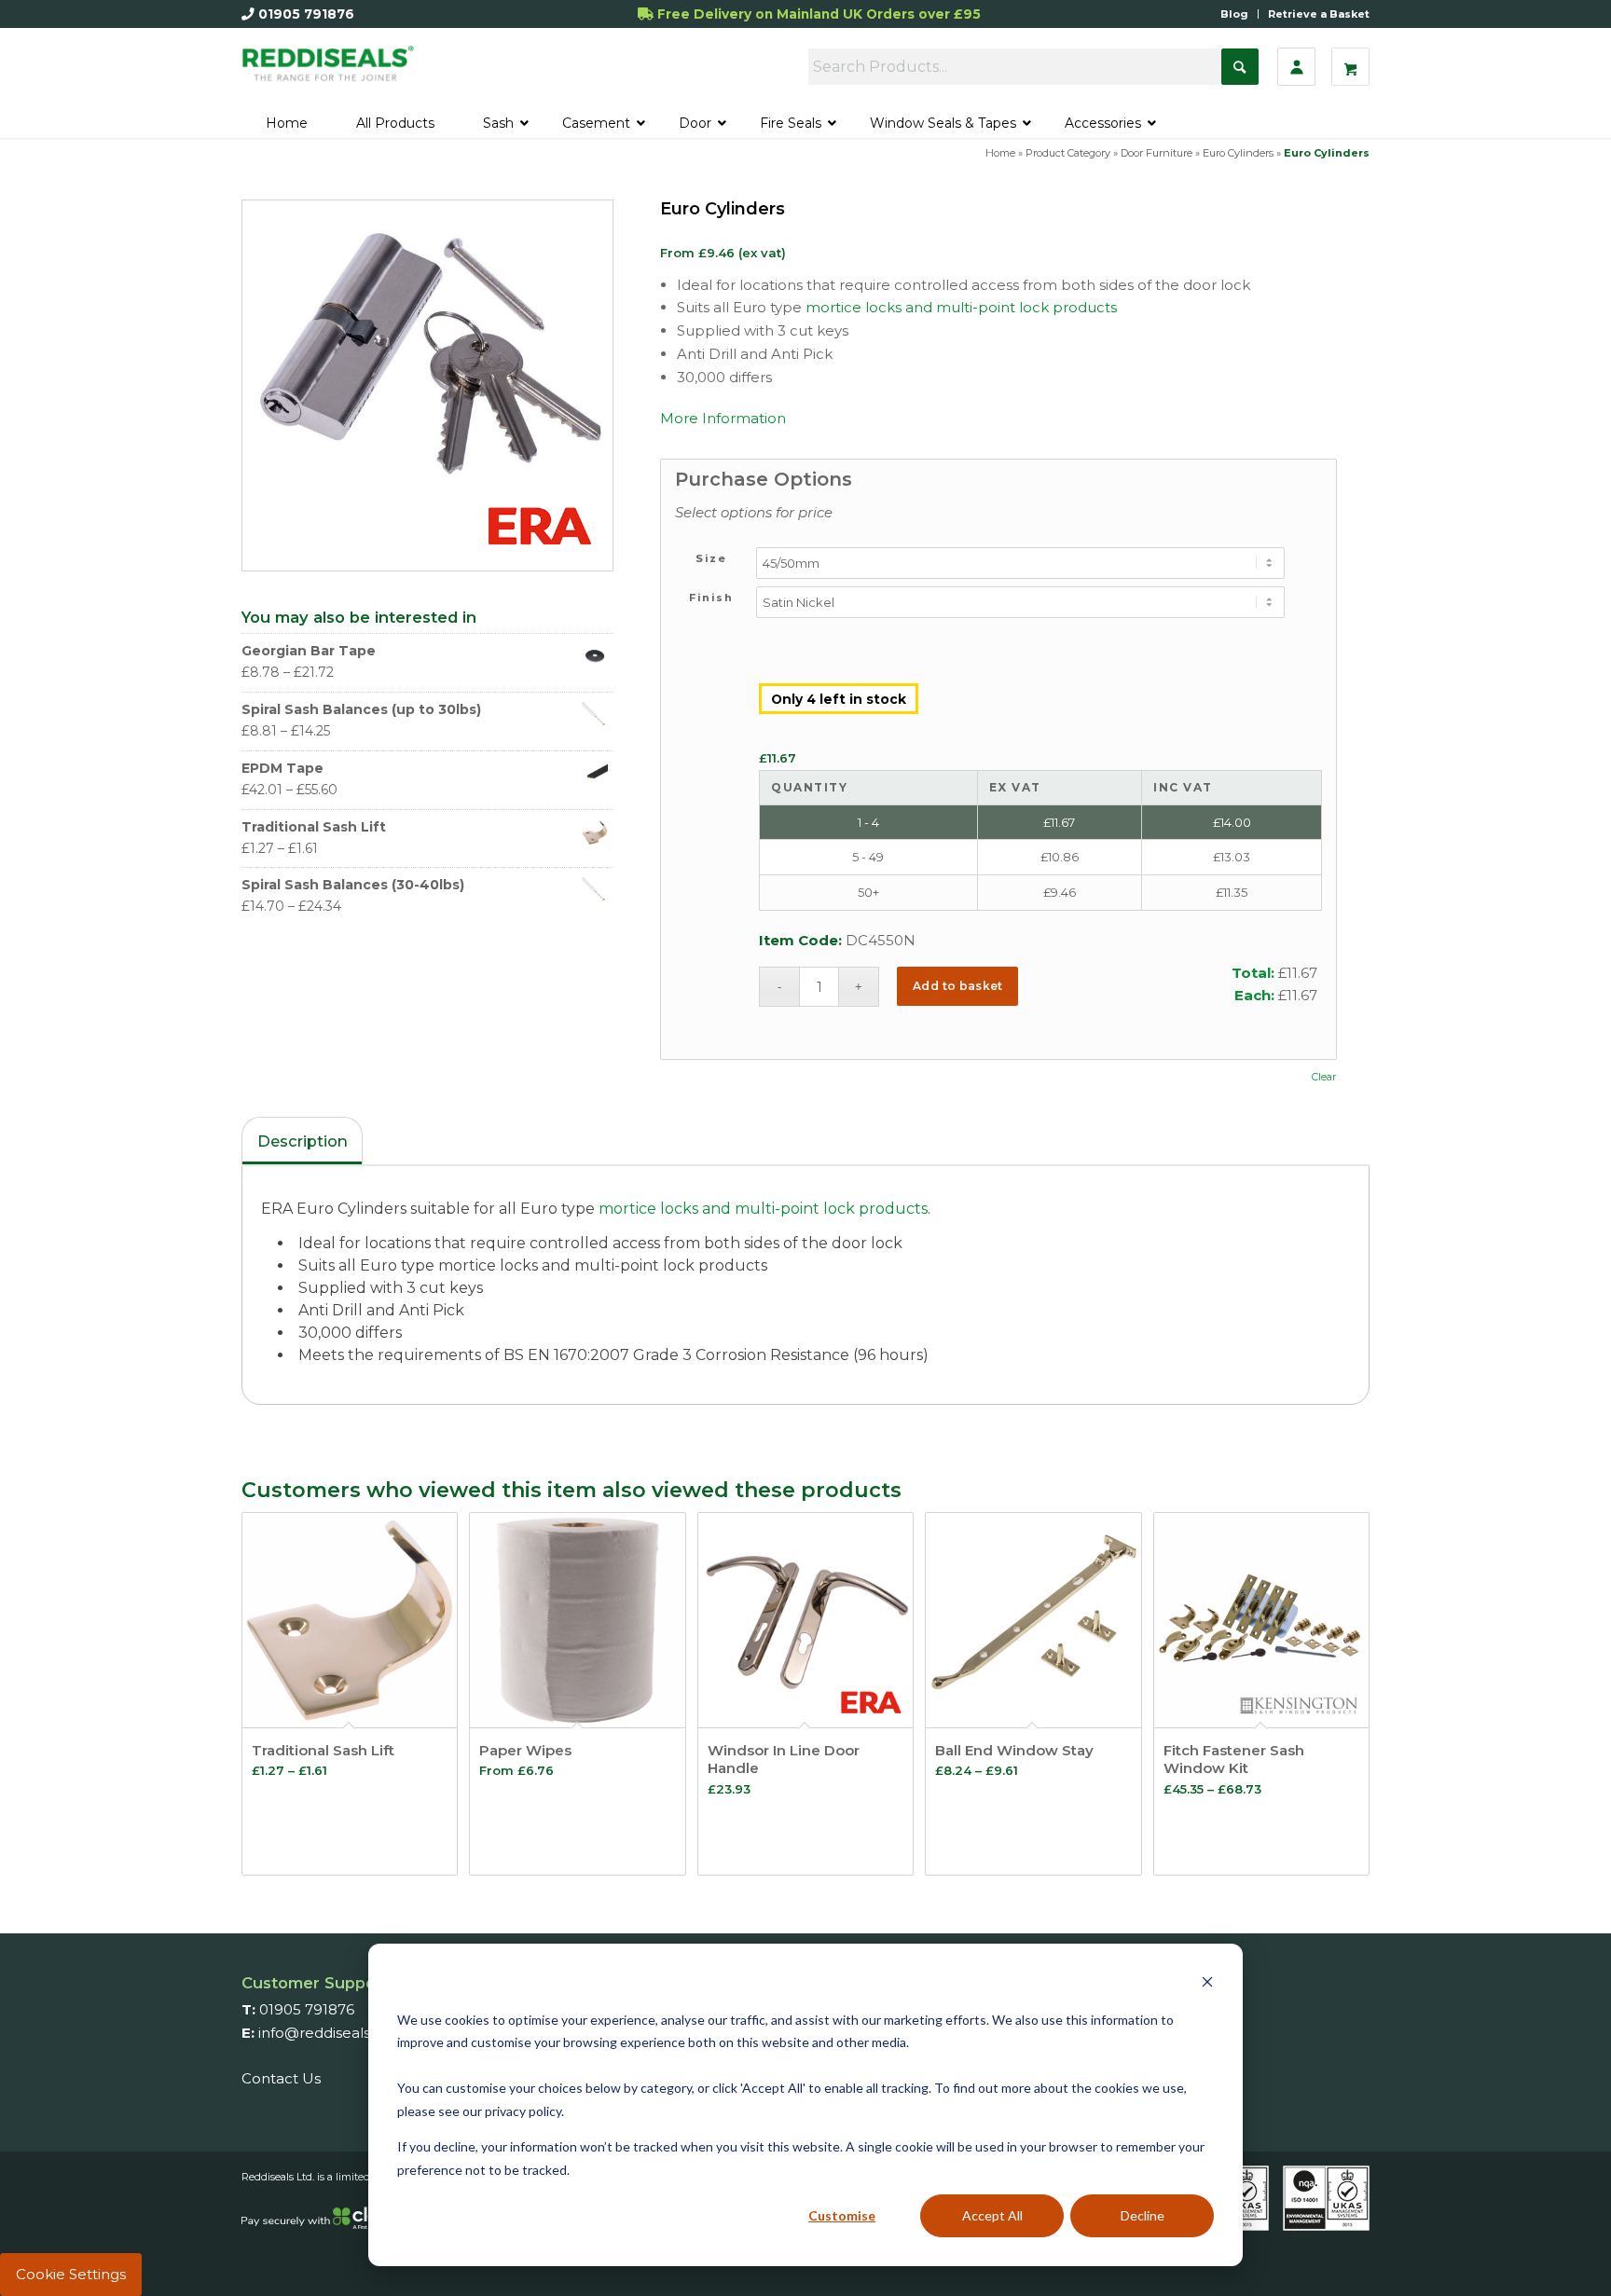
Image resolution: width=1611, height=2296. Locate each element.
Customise (842, 2215)
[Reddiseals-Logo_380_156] (329, 72)
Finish (711, 598)
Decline (1143, 2215)
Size (711, 558)
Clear (1324, 1077)
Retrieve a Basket (1319, 14)
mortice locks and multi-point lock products (961, 307)
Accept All (992, 2215)
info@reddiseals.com (332, 2033)
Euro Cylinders (1238, 153)
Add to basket (958, 986)
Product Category (1068, 153)
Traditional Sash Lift (314, 827)
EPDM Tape (282, 768)
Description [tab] (303, 1141)
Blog (1234, 14)
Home (1000, 153)
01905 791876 (306, 14)
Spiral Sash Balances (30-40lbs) (353, 885)
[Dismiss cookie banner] (1207, 1984)
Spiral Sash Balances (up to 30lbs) (361, 709)
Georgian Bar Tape (309, 651)
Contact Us (281, 2078)
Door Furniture (1157, 153)
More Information (723, 418)
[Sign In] (1296, 67)
